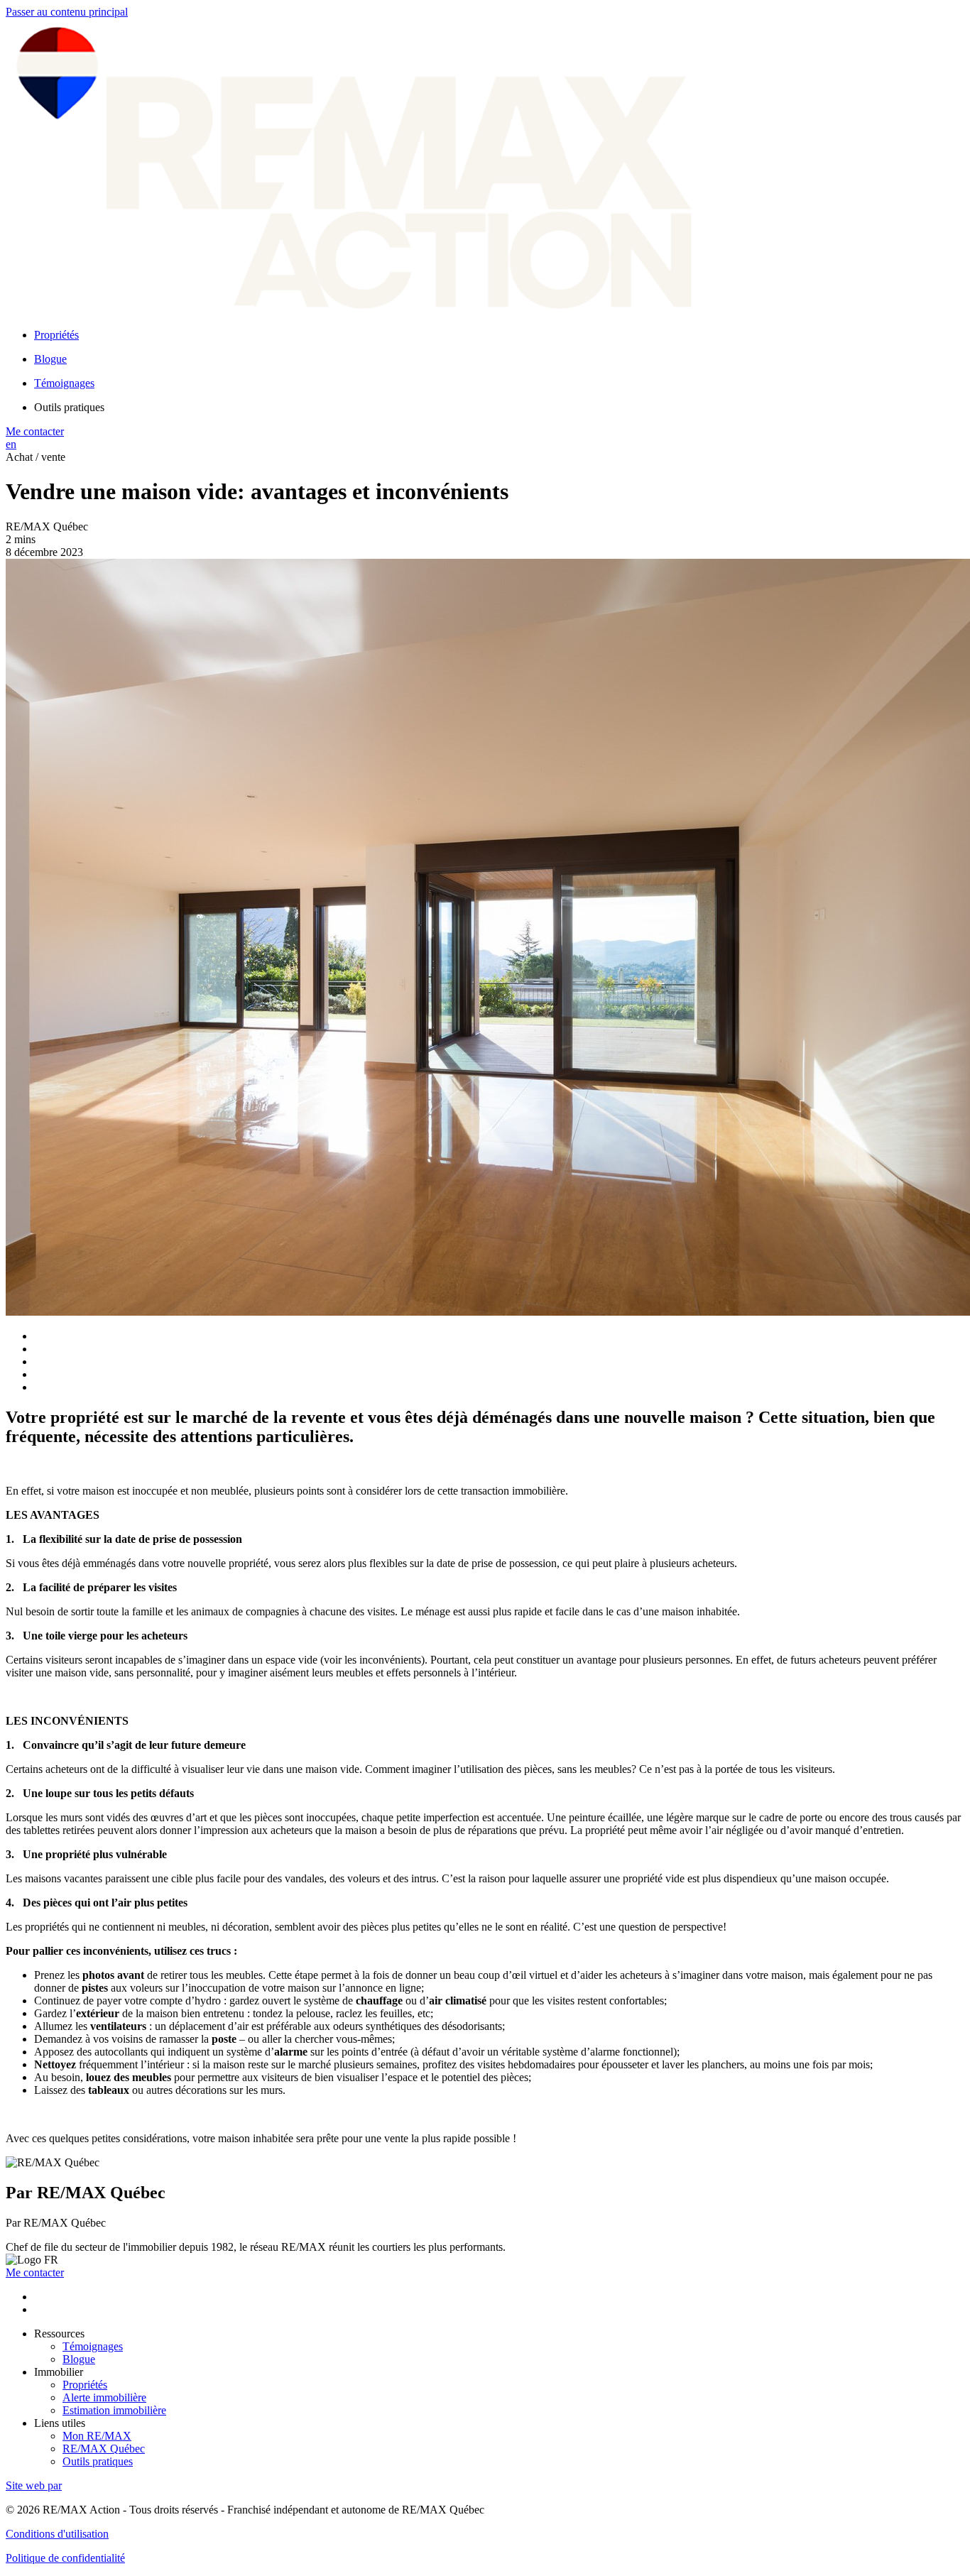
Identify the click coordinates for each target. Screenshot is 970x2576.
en (11, 444)
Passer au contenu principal (67, 12)
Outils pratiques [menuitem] (69, 407)
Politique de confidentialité (65, 2558)
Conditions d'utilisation (57, 2534)
